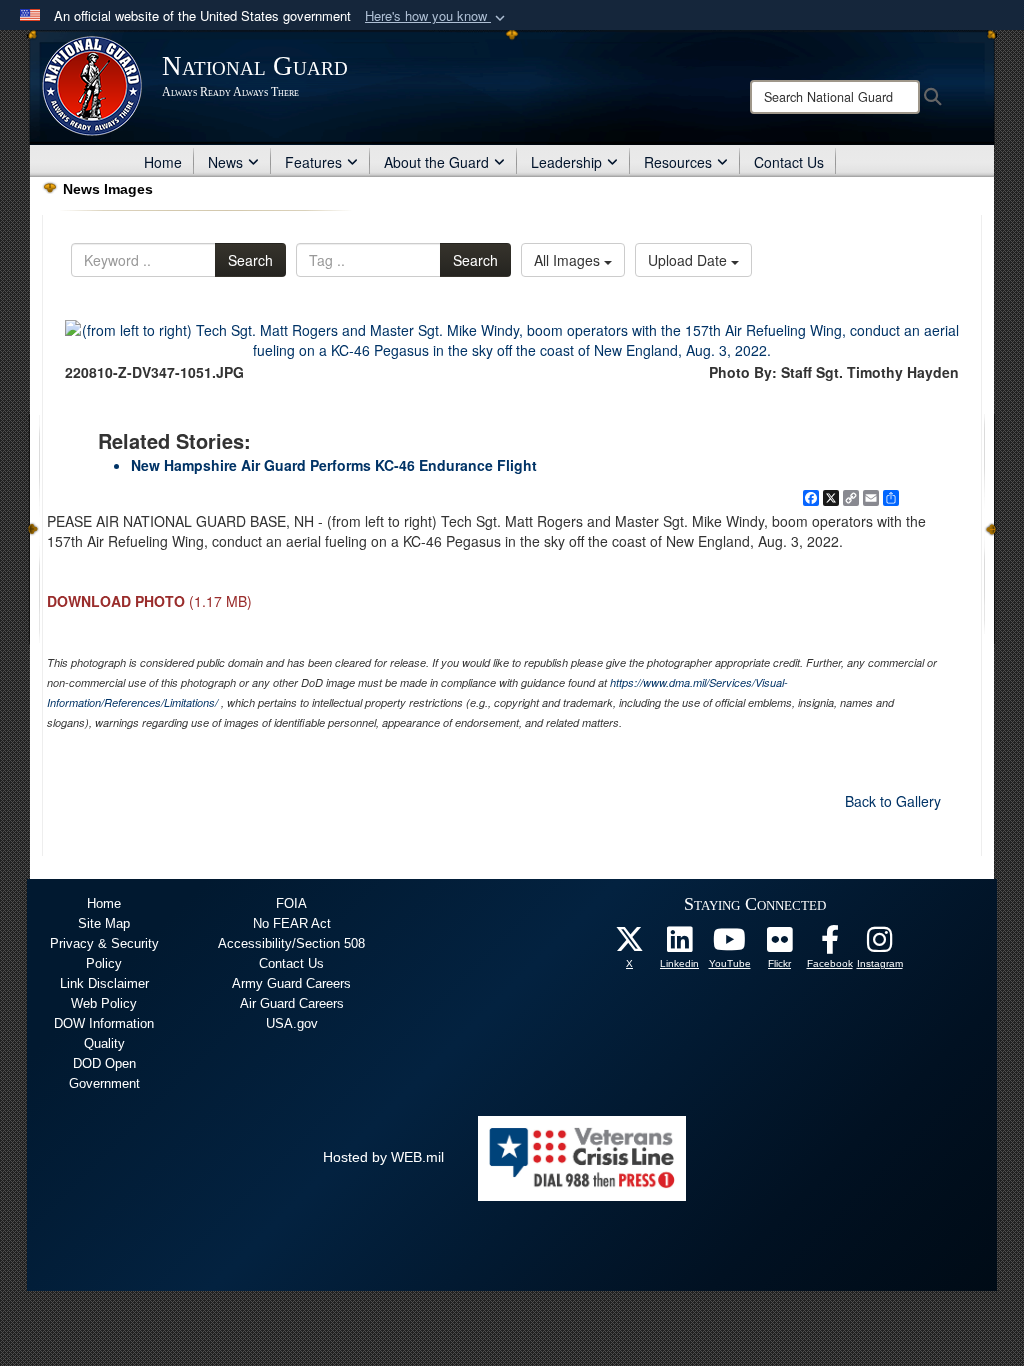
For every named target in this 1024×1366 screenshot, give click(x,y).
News (225, 162)
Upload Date (689, 260)
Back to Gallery (893, 801)
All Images (569, 260)
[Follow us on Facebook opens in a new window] (830, 945)
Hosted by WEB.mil (383, 1157)
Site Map (104, 923)
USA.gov (292, 1023)
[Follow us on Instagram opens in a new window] (880, 945)
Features (313, 162)
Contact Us (789, 162)
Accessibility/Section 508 (291, 943)
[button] (437, 16)
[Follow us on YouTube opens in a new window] (730, 945)
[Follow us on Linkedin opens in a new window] (680, 945)
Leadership (566, 162)
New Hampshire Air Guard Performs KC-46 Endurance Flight (334, 465)
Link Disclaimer (104, 983)
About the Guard (436, 162)
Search (250, 260)
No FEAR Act (292, 923)
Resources (678, 162)
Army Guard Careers (291, 983)
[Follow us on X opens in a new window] (630, 945)
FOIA (291, 903)
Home (163, 162)
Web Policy (104, 1003)
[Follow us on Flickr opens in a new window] (780, 945)
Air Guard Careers (292, 1003)
